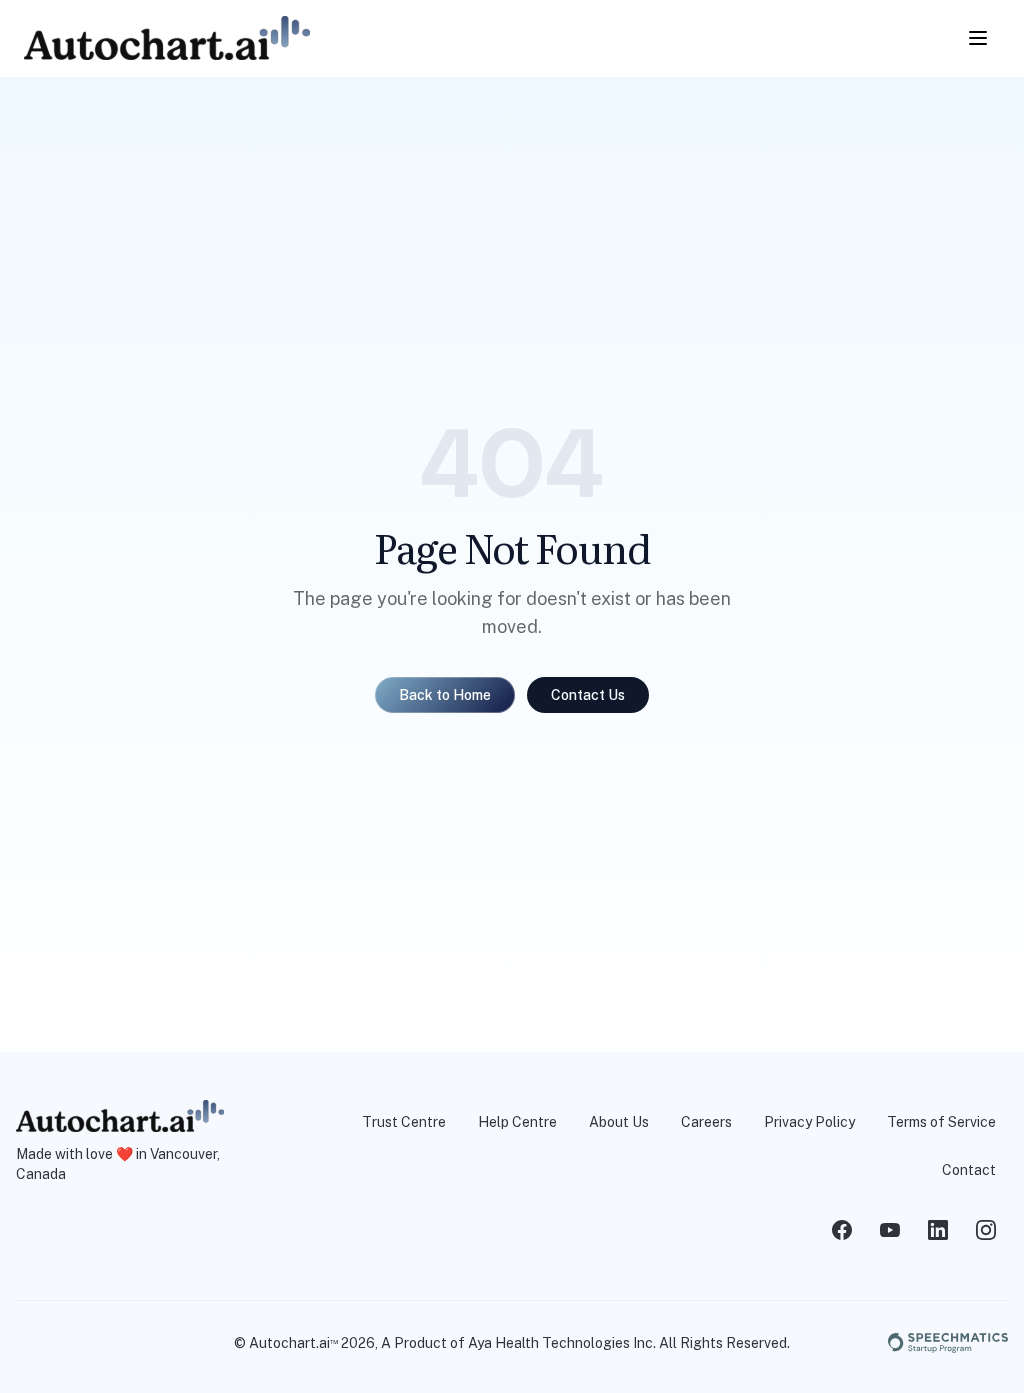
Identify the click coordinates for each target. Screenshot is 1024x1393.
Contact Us (588, 695)
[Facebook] (842, 1230)
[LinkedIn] (938, 1230)
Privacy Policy (809, 1122)
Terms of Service (941, 1122)
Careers (706, 1122)
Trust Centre (404, 1122)
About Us (619, 1122)
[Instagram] (986, 1230)
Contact (969, 1170)
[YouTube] (890, 1230)
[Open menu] (978, 38)
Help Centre (517, 1122)
